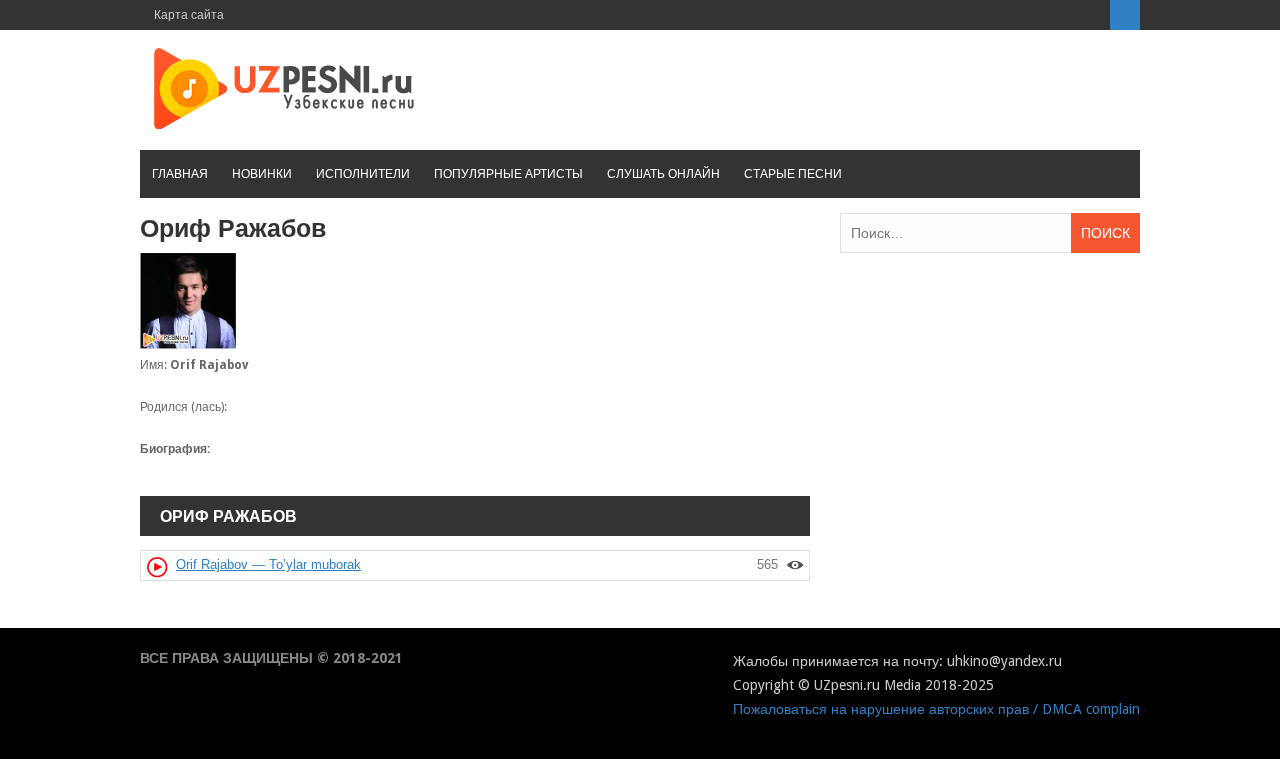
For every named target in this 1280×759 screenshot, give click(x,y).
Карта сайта (189, 15)
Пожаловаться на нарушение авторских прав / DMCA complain (936, 709)
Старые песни (793, 174)
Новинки (262, 174)
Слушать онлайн (663, 174)
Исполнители (363, 174)
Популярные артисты (508, 174)
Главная (180, 174)
